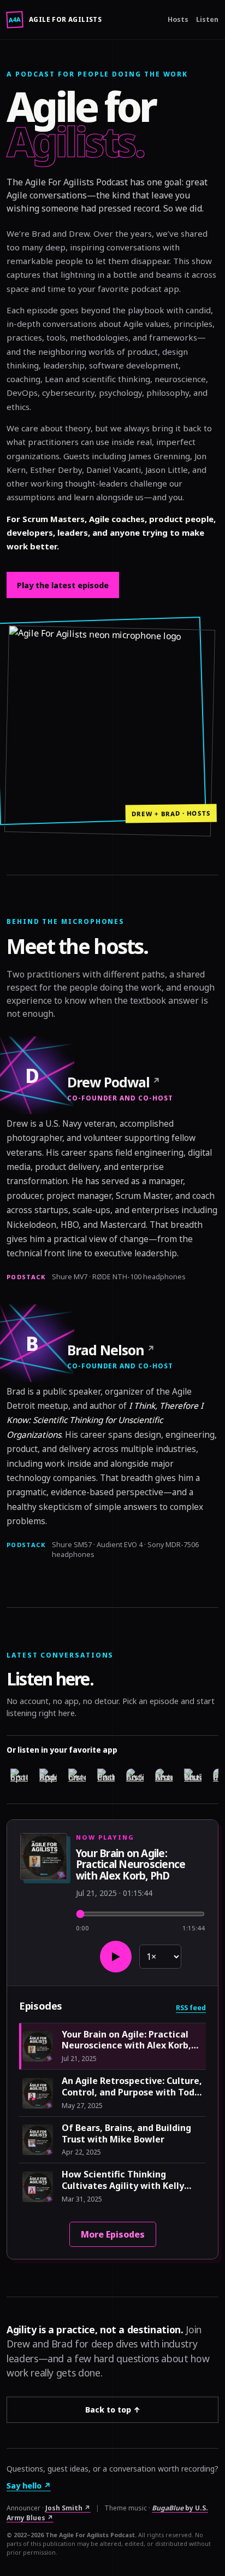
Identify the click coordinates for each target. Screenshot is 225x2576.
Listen (207, 19)
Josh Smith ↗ (68, 2508)
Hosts (178, 19)
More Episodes (113, 2234)
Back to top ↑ (113, 2410)
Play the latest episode (63, 585)
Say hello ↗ (29, 2486)
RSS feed (191, 2008)
